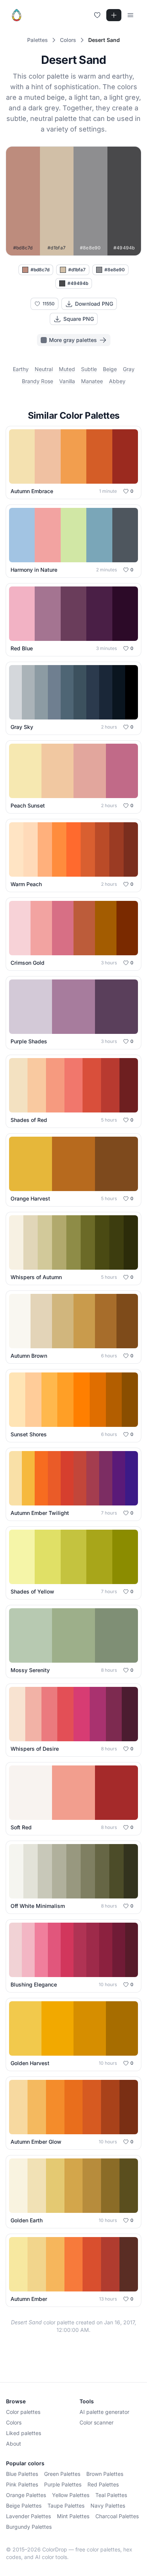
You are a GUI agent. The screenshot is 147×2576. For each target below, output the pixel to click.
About (14, 2444)
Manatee (92, 381)
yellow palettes (71, 2495)
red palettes (103, 2484)
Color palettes (23, 2412)
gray (129, 369)
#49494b (78, 283)
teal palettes (111, 2495)
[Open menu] (130, 15)
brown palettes (105, 2474)
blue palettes (22, 2474)
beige (110, 369)
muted (67, 369)
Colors (14, 2422)
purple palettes (63, 2484)
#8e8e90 (115, 270)
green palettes (62, 2474)
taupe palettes (66, 2506)
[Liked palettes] (97, 15)
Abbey (117, 381)
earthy (21, 369)
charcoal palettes (117, 2516)
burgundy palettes (29, 2527)
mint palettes (73, 2516)
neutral (44, 369)
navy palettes (108, 2506)
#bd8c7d (40, 270)
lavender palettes (28, 2516)
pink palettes (22, 2484)
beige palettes (24, 2506)
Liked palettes (24, 2433)
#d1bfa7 (77, 270)
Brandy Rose (38, 381)
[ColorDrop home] (17, 15)
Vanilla (67, 381)
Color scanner (96, 2422)
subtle (89, 369)
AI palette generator (104, 2412)
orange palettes (26, 2495)
